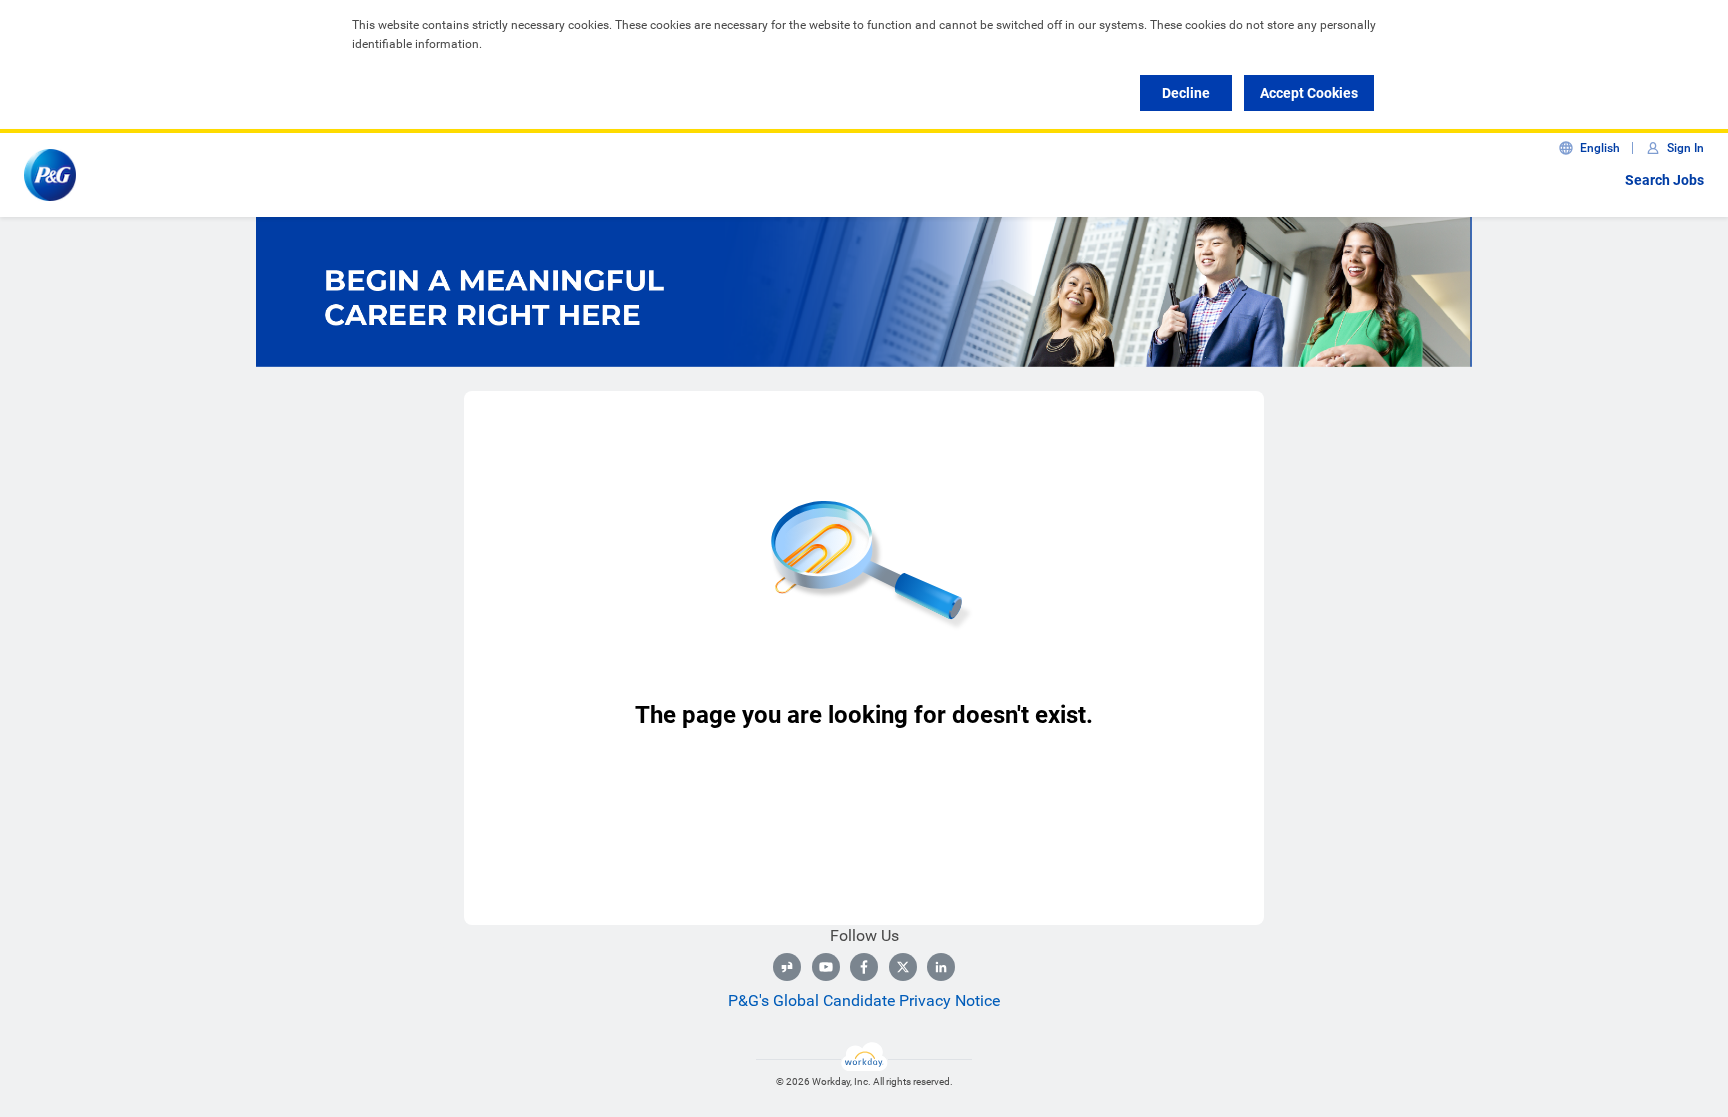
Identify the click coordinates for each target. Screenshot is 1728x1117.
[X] (903, 967)
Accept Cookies (1309, 93)
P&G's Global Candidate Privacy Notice (864, 1000)
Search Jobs (1664, 180)
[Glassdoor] (787, 967)
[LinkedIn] (941, 967)
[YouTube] (826, 967)
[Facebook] (864, 967)
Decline (1186, 93)
